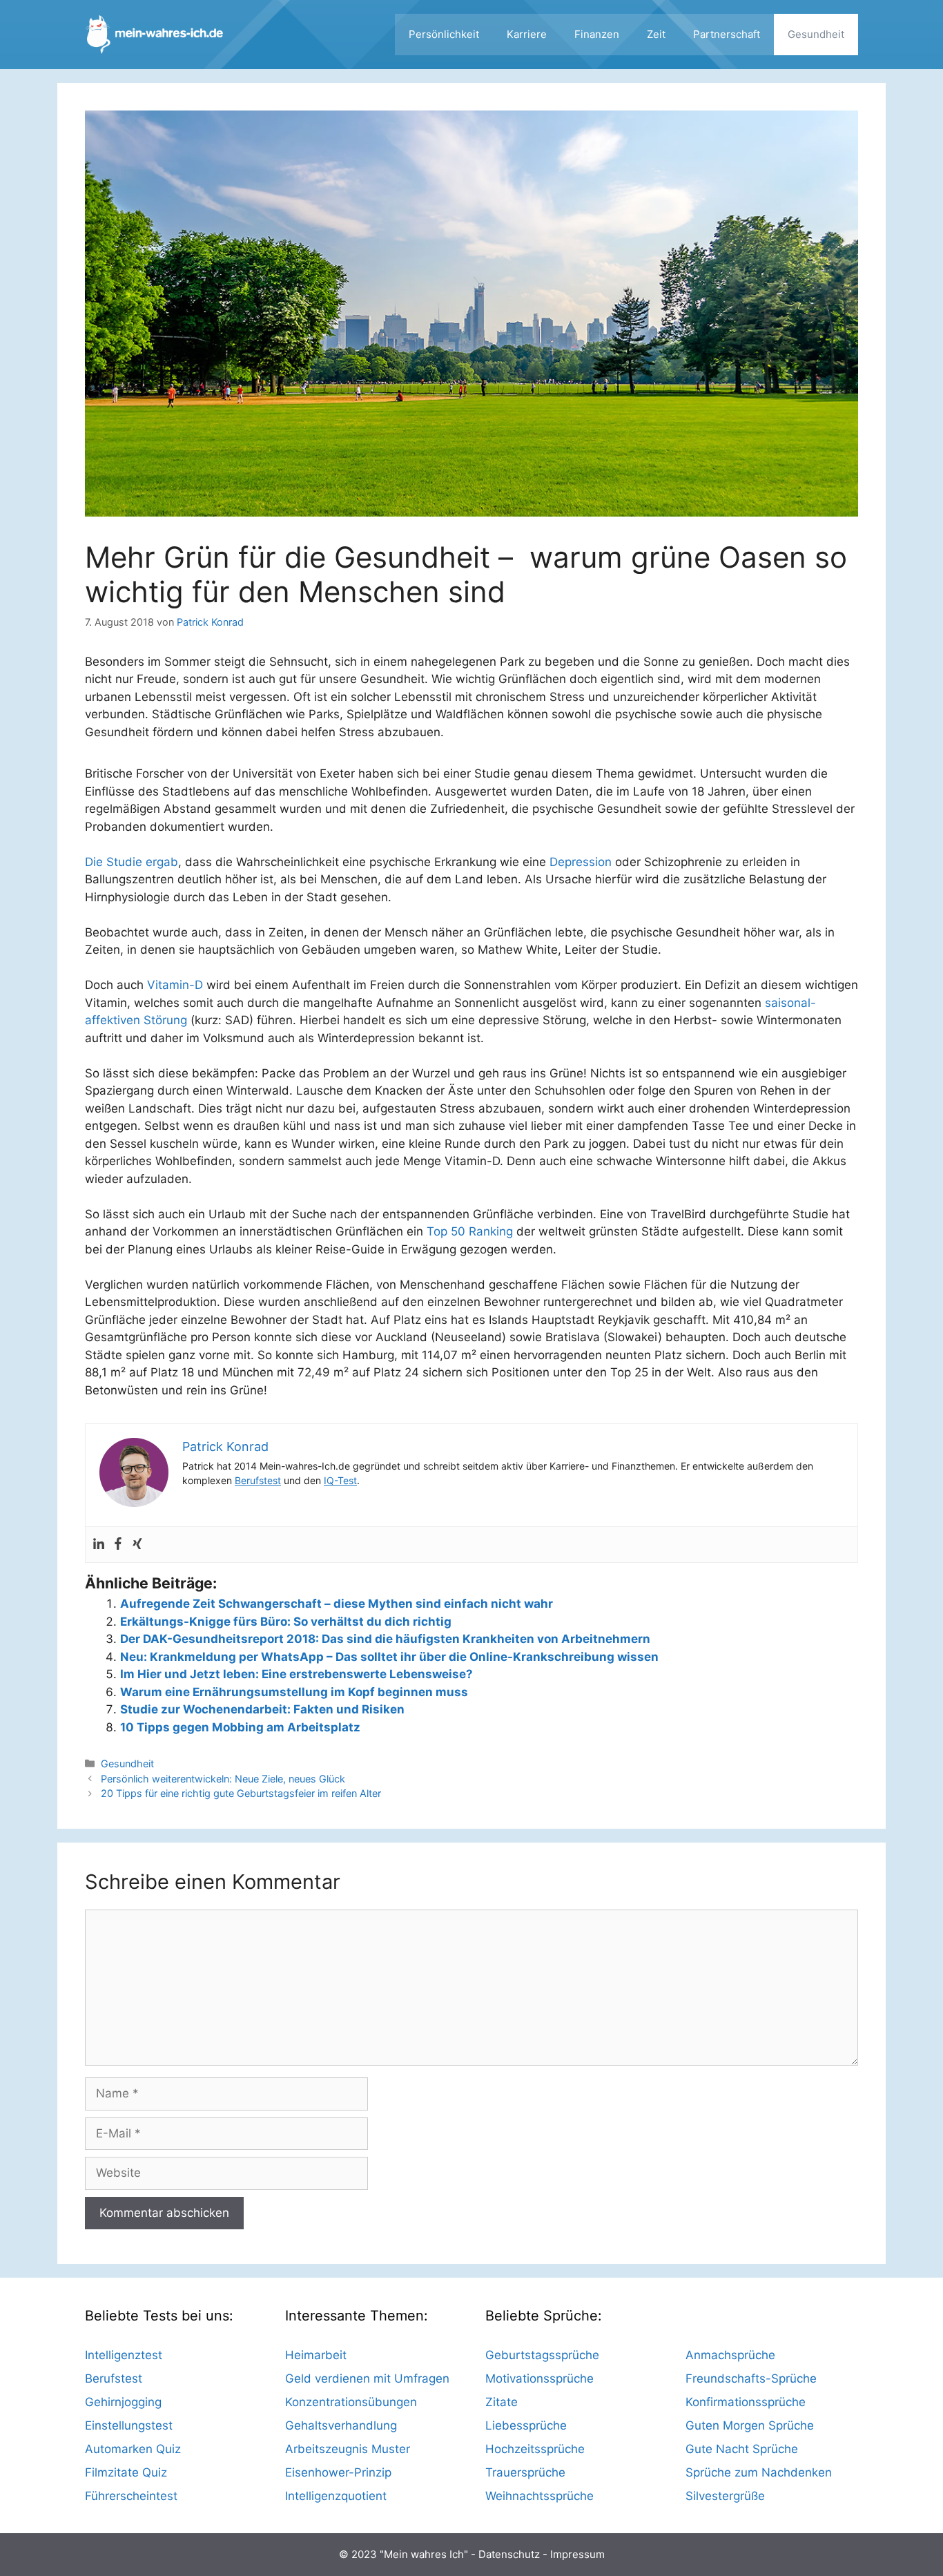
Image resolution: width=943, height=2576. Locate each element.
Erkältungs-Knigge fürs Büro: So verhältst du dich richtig (286, 1622)
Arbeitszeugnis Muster (348, 2449)
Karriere (527, 34)
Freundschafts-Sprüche (751, 2378)
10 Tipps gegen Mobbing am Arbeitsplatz (240, 1727)
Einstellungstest (129, 2425)
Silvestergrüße (725, 2496)
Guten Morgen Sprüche (750, 2425)
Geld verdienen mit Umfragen (367, 2378)
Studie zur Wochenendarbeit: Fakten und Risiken (262, 1709)
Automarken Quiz (133, 2449)
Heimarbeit (316, 2355)
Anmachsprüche (730, 2355)
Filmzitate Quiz (126, 2472)
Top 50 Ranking (470, 1231)
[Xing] (137, 1545)
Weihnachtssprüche (539, 2496)
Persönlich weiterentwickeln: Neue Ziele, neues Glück (223, 1779)
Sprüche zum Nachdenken (759, 2472)
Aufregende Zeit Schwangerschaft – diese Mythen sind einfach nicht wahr (337, 1604)
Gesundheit (816, 34)
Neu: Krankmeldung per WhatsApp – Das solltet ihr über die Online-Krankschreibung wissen (389, 1657)
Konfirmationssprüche (746, 2402)
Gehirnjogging (123, 2402)
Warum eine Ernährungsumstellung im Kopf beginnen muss (294, 1692)
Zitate (502, 2402)
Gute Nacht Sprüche (742, 2449)
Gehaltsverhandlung (341, 2425)
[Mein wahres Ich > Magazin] (154, 34)
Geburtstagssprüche (542, 2355)
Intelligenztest (124, 2355)
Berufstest (258, 1480)
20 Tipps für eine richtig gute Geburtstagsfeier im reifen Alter (241, 1793)
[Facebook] (118, 1545)
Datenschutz (509, 2554)
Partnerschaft (727, 34)
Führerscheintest (131, 2496)
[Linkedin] (99, 1545)
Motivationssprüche (539, 2378)
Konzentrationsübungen (351, 2402)
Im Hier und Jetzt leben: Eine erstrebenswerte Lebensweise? (296, 1674)
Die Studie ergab (132, 862)
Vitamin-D (175, 985)
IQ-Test (340, 1480)
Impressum (577, 2554)
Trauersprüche (525, 2472)
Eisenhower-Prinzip (338, 2472)
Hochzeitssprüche (535, 2449)
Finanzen (597, 34)
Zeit (656, 34)
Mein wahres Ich (424, 2554)
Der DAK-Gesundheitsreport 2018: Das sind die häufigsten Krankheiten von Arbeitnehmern (385, 1639)
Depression (581, 862)
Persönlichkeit (444, 34)
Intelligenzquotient (336, 2496)
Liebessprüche (526, 2425)
